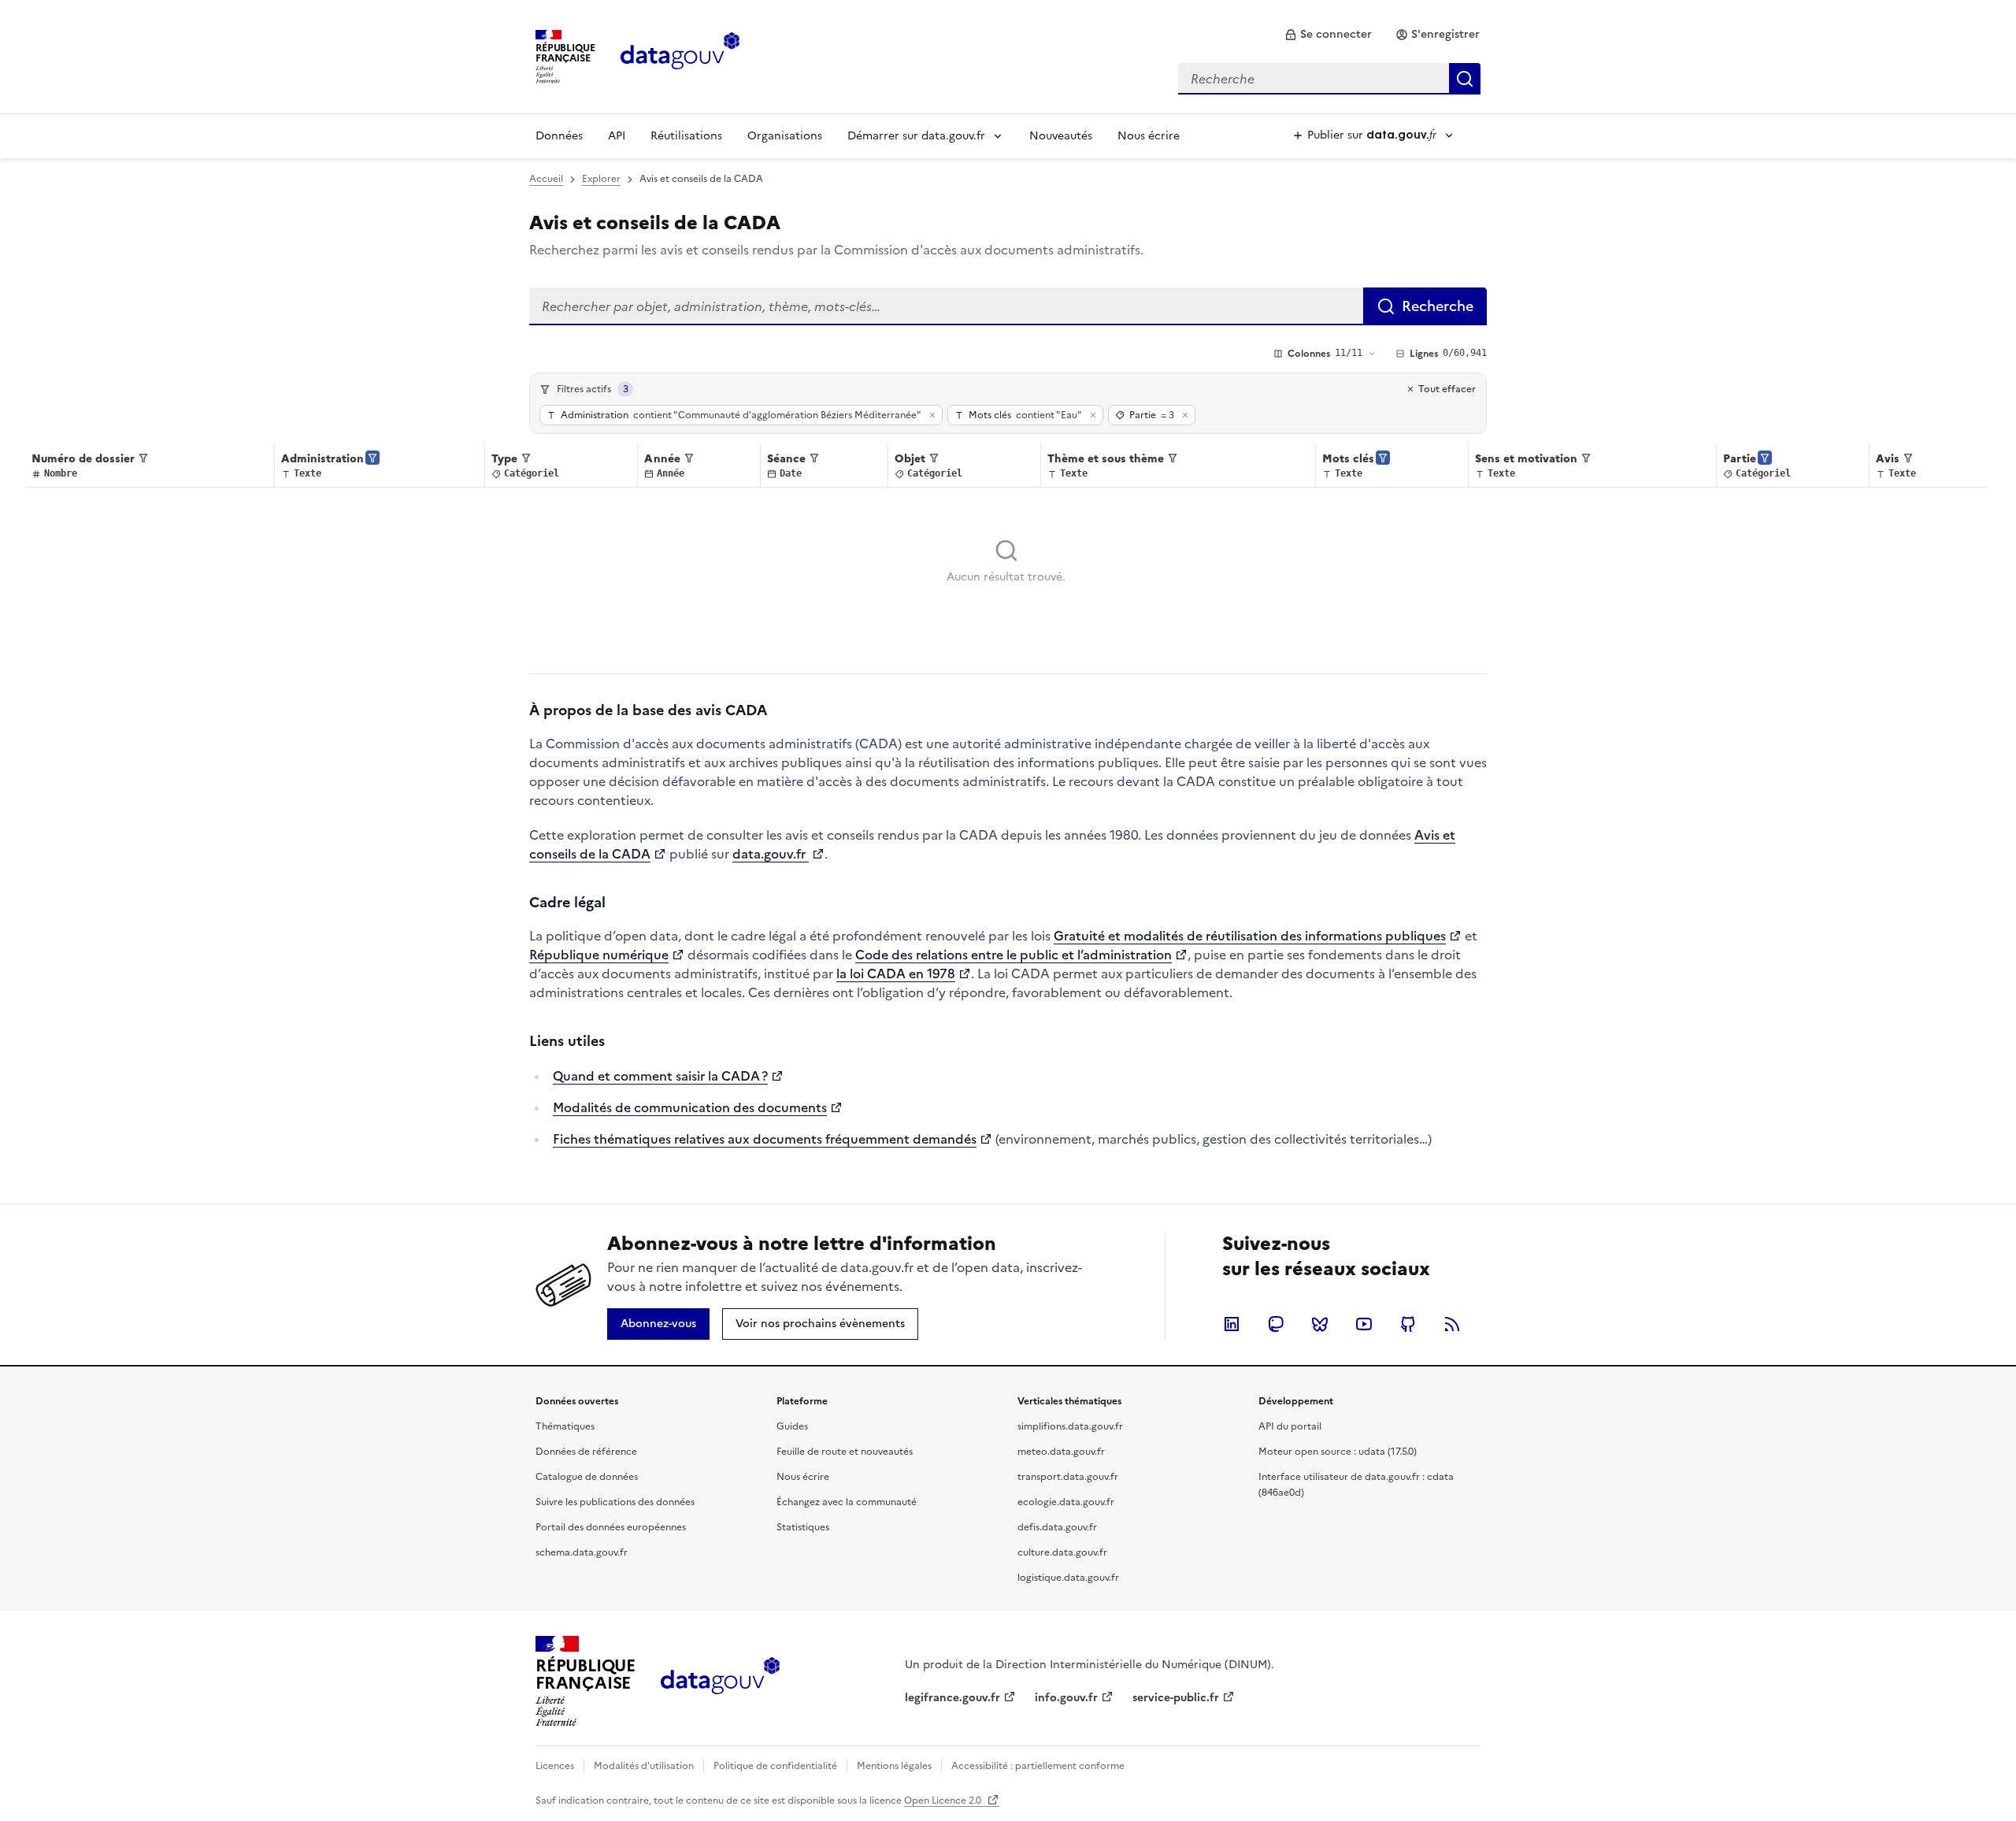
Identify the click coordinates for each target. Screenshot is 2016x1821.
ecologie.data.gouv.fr (1066, 1502)
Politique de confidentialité (775, 1766)
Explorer (601, 179)
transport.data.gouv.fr (1068, 1477)
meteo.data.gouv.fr (1061, 1452)
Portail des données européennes (611, 1527)
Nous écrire (1149, 136)
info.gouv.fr (1066, 1698)
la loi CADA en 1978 (896, 974)
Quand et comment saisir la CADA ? (660, 1076)
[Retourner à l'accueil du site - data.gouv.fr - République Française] (720, 1682)
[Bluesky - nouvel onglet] (1320, 1324)
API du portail (1290, 1426)
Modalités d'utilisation (644, 1766)
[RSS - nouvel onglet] (1452, 1324)
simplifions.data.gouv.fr (1070, 1426)
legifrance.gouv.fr (952, 1698)
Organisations (785, 136)
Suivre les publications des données (615, 1502)
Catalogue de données (587, 1477)
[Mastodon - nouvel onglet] (1276, 1324)
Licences (555, 1766)
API (617, 136)
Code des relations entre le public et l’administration (1014, 955)
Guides (792, 1426)
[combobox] (1329, 79)
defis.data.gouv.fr (1057, 1527)
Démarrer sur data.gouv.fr (916, 136)
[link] (1328, 35)
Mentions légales (894, 1766)
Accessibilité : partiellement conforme (1038, 1766)
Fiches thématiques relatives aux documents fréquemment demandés (765, 1139)
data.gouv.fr (771, 854)
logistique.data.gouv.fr (1068, 1578)
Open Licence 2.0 (944, 1801)
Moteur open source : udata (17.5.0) (1338, 1452)
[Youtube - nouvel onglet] (1364, 1324)
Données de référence (586, 1452)
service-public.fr (1176, 1698)
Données (559, 136)
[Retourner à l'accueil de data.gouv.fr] (680, 55)
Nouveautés (1061, 136)
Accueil (546, 179)
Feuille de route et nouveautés (845, 1452)
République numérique (599, 955)
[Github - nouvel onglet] (1408, 1324)
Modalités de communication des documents (690, 1107)
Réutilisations (686, 136)
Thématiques (565, 1426)
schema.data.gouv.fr (582, 1552)
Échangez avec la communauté (847, 1502)
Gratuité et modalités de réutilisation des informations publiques (1250, 936)
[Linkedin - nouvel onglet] (1232, 1324)
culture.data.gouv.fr (1062, 1552)
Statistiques (803, 1527)
